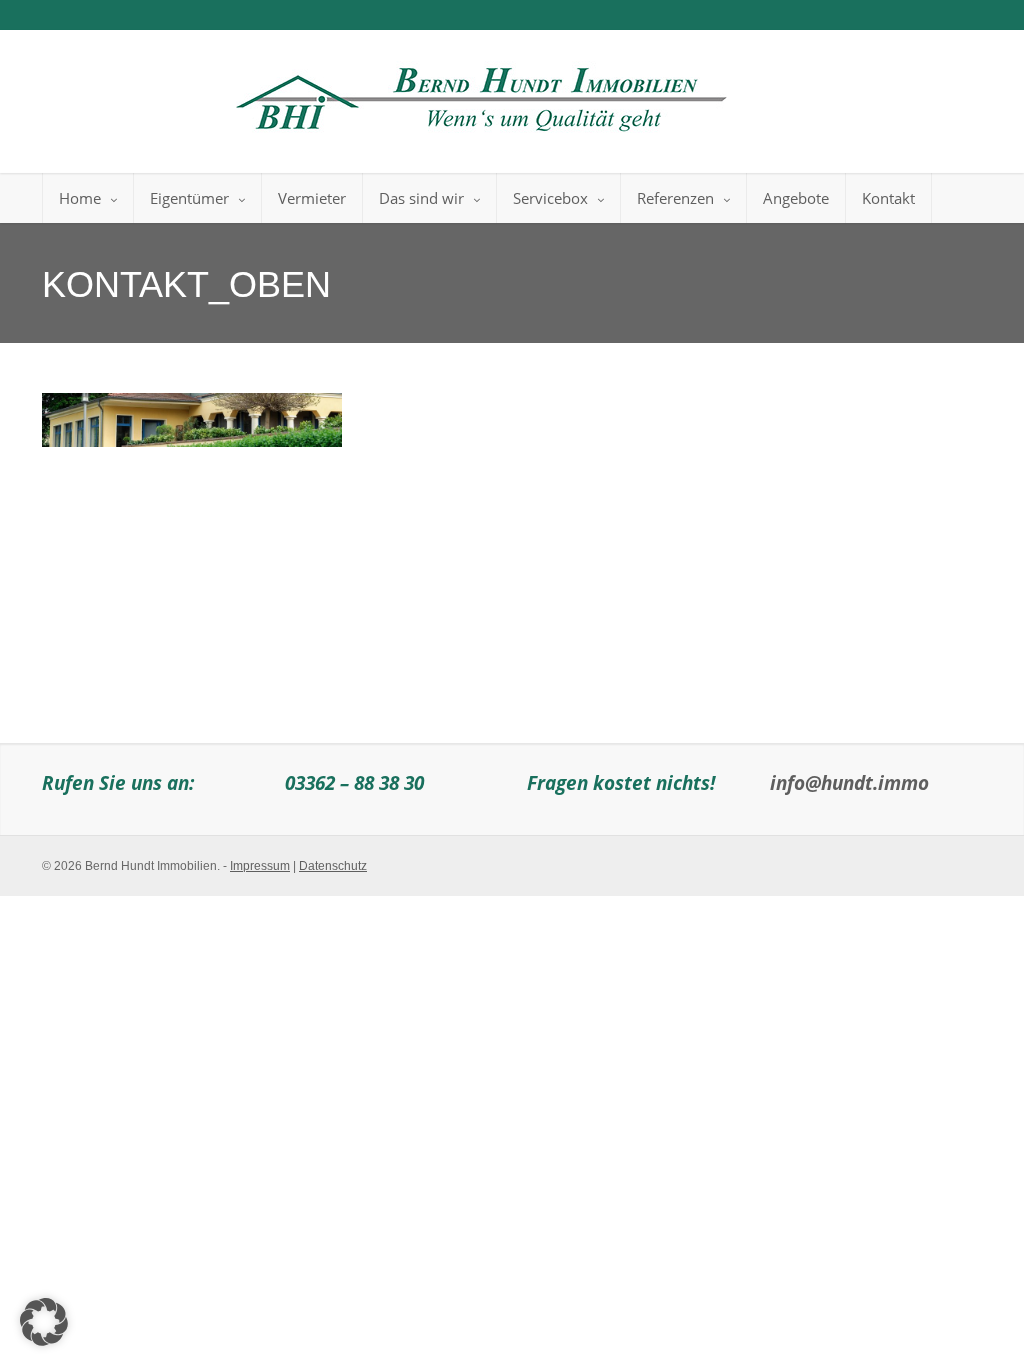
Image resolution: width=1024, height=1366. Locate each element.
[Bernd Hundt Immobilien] (478, 94)
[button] (44, 1322)
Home (80, 198)
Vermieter (312, 198)
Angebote (796, 198)
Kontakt (888, 198)
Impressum (260, 866)
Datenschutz (333, 866)
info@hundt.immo (849, 782)
